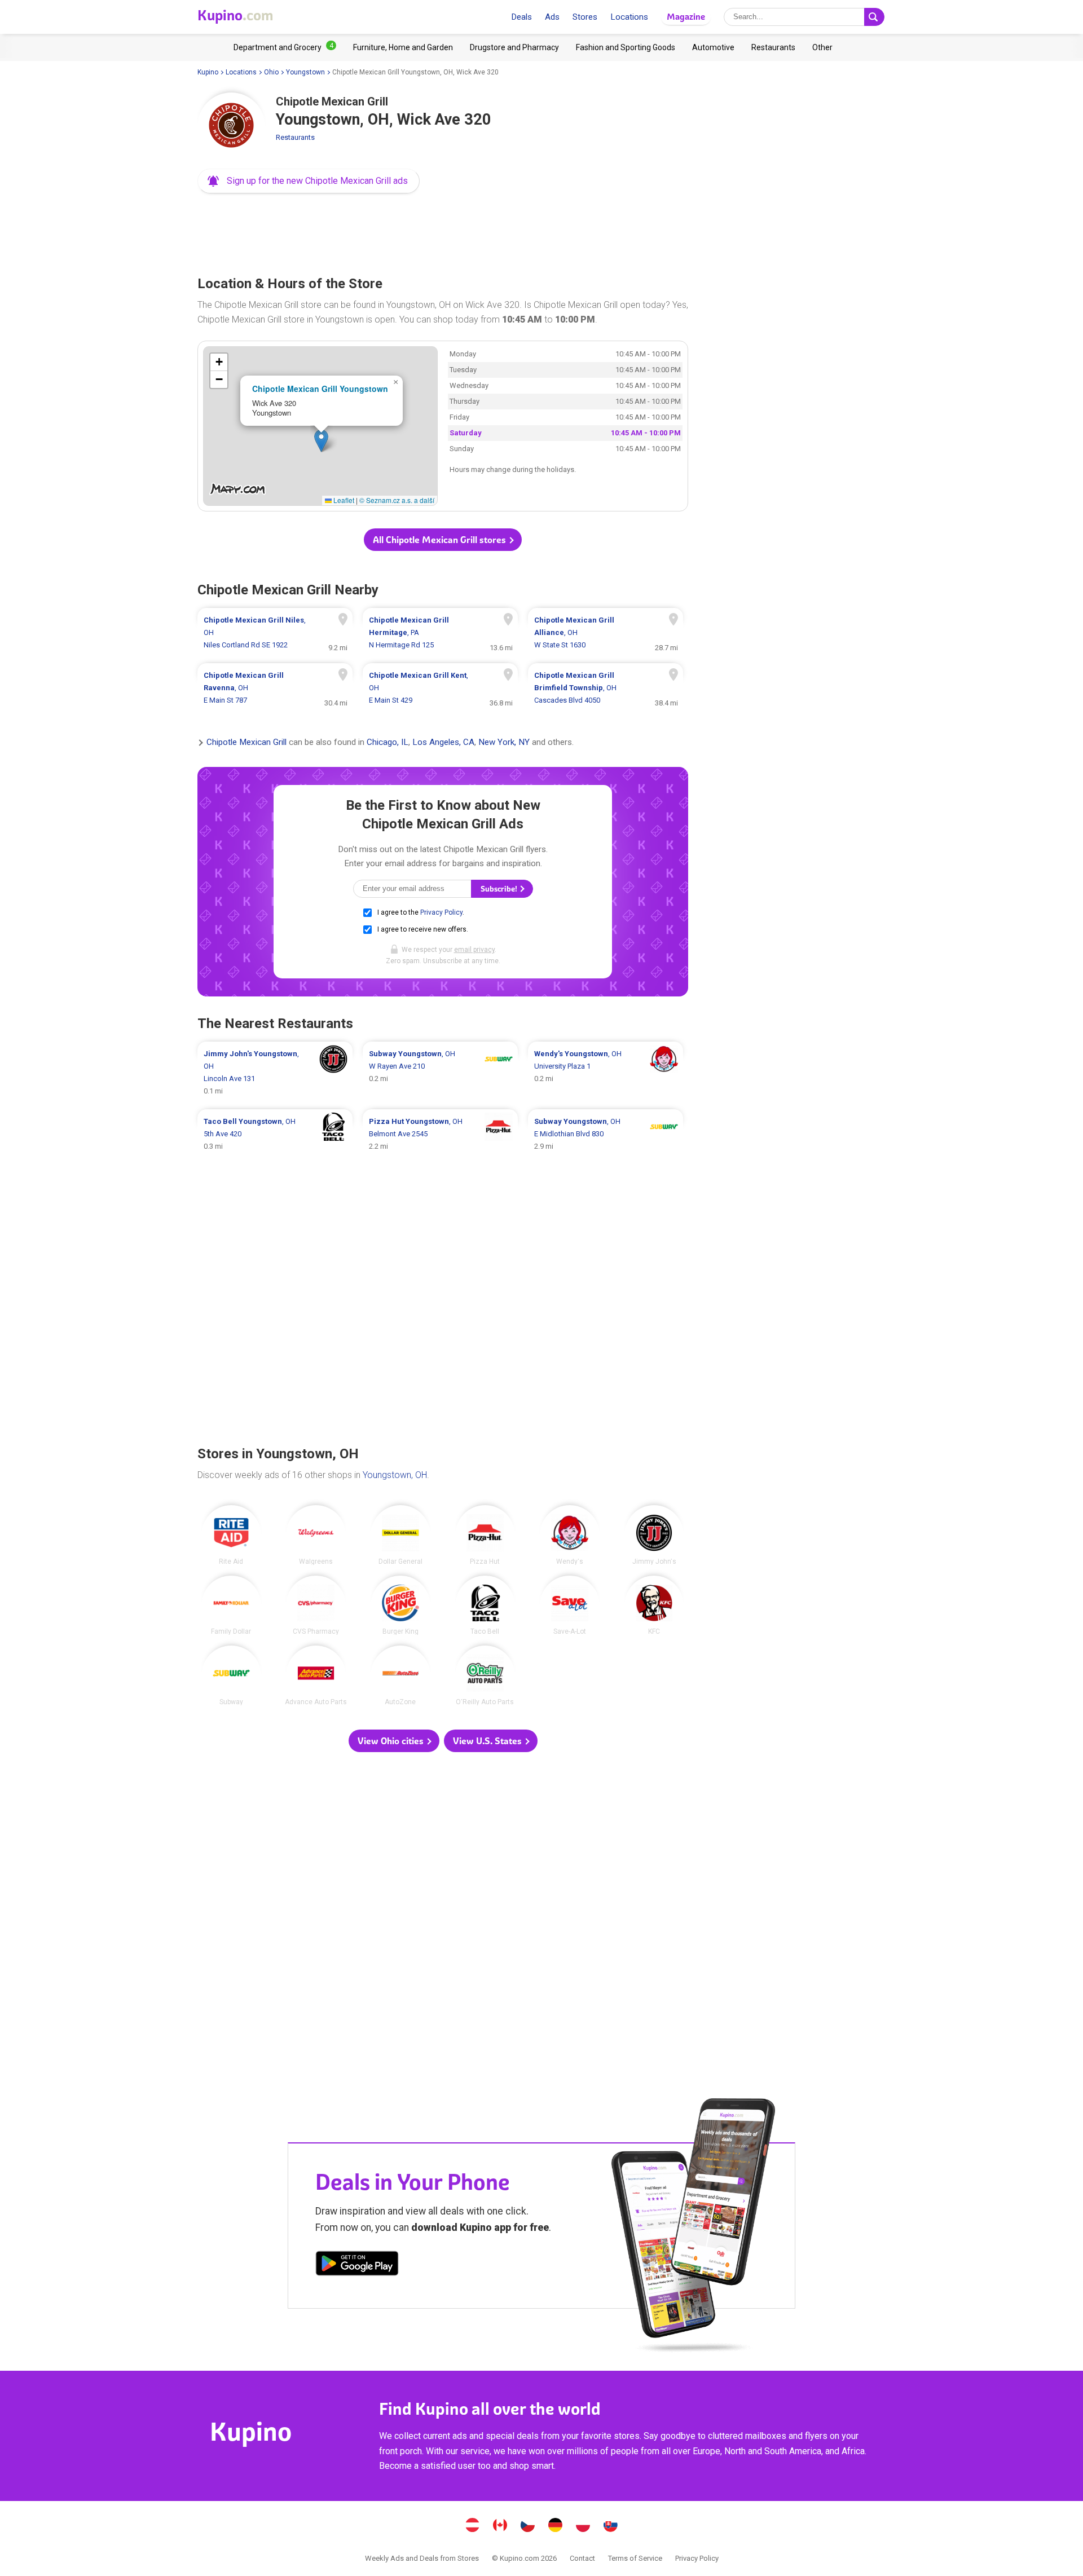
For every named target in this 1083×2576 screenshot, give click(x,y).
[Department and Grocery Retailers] (285, 47)
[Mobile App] (357, 2265)
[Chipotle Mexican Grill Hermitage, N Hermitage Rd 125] (440, 633)
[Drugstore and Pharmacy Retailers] (514, 47)
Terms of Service (635, 2558)
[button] (309, 181)
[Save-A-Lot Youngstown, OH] (570, 1605)
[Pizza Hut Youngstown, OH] (485, 1535)
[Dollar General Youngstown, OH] (400, 1535)
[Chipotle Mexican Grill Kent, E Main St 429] (440, 688)
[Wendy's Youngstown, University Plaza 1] (606, 1073)
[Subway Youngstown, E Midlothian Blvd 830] (606, 1134)
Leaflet (343, 500)
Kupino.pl (583, 2526)
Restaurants (295, 137)
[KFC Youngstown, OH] (654, 1605)
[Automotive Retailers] (713, 47)
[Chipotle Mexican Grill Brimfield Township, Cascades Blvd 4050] (606, 688)
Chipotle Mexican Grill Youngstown (320, 389)
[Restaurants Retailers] (773, 47)
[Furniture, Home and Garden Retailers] (403, 47)
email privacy (474, 950)
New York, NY (504, 743)
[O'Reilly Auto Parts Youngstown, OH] (485, 1675)
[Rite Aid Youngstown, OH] (231, 1535)
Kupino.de (556, 2526)
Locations (629, 17)
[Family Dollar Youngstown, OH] (231, 1605)
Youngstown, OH (395, 1475)
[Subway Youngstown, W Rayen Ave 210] (440, 1073)
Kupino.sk (611, 2526)
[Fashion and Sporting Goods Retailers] (626, 47)
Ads (552, 17)
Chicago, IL (388, 743)
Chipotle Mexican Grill (246, 743)
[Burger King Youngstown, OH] (400, 1605)
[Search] (874, 17)
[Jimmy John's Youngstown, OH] (654, 1535)
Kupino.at (473, 2526)
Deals (521, 17)
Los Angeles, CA (443, 743)
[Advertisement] (443, 231)
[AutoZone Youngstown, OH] (400, 1675)
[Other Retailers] (822, 47)
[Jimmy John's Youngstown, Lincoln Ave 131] (275, 1073)
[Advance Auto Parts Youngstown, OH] (316, 1675)
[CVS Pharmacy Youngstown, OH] (316, 1605)
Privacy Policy (441, 912)
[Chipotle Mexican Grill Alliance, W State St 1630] (606, 633)
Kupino (208, 72)
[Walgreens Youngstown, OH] (316, 1535)
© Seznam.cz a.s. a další (397, 500)
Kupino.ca (500, 2526)
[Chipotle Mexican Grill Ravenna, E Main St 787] (275, 688)
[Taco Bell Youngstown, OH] (485, 1605)
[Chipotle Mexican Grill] (231, 126)
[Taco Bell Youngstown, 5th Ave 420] (275, 1134)
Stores (585, 17)
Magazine (686, 17)
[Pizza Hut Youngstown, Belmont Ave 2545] (440, 1134)
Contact (582, 2558)
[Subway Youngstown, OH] (231, 1675)
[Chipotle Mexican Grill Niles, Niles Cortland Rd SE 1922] (275, 633)
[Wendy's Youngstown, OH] (570, 1535)
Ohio (271, 72)
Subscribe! (500, 889)
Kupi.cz (528, 2526)
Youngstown (305, 72)
